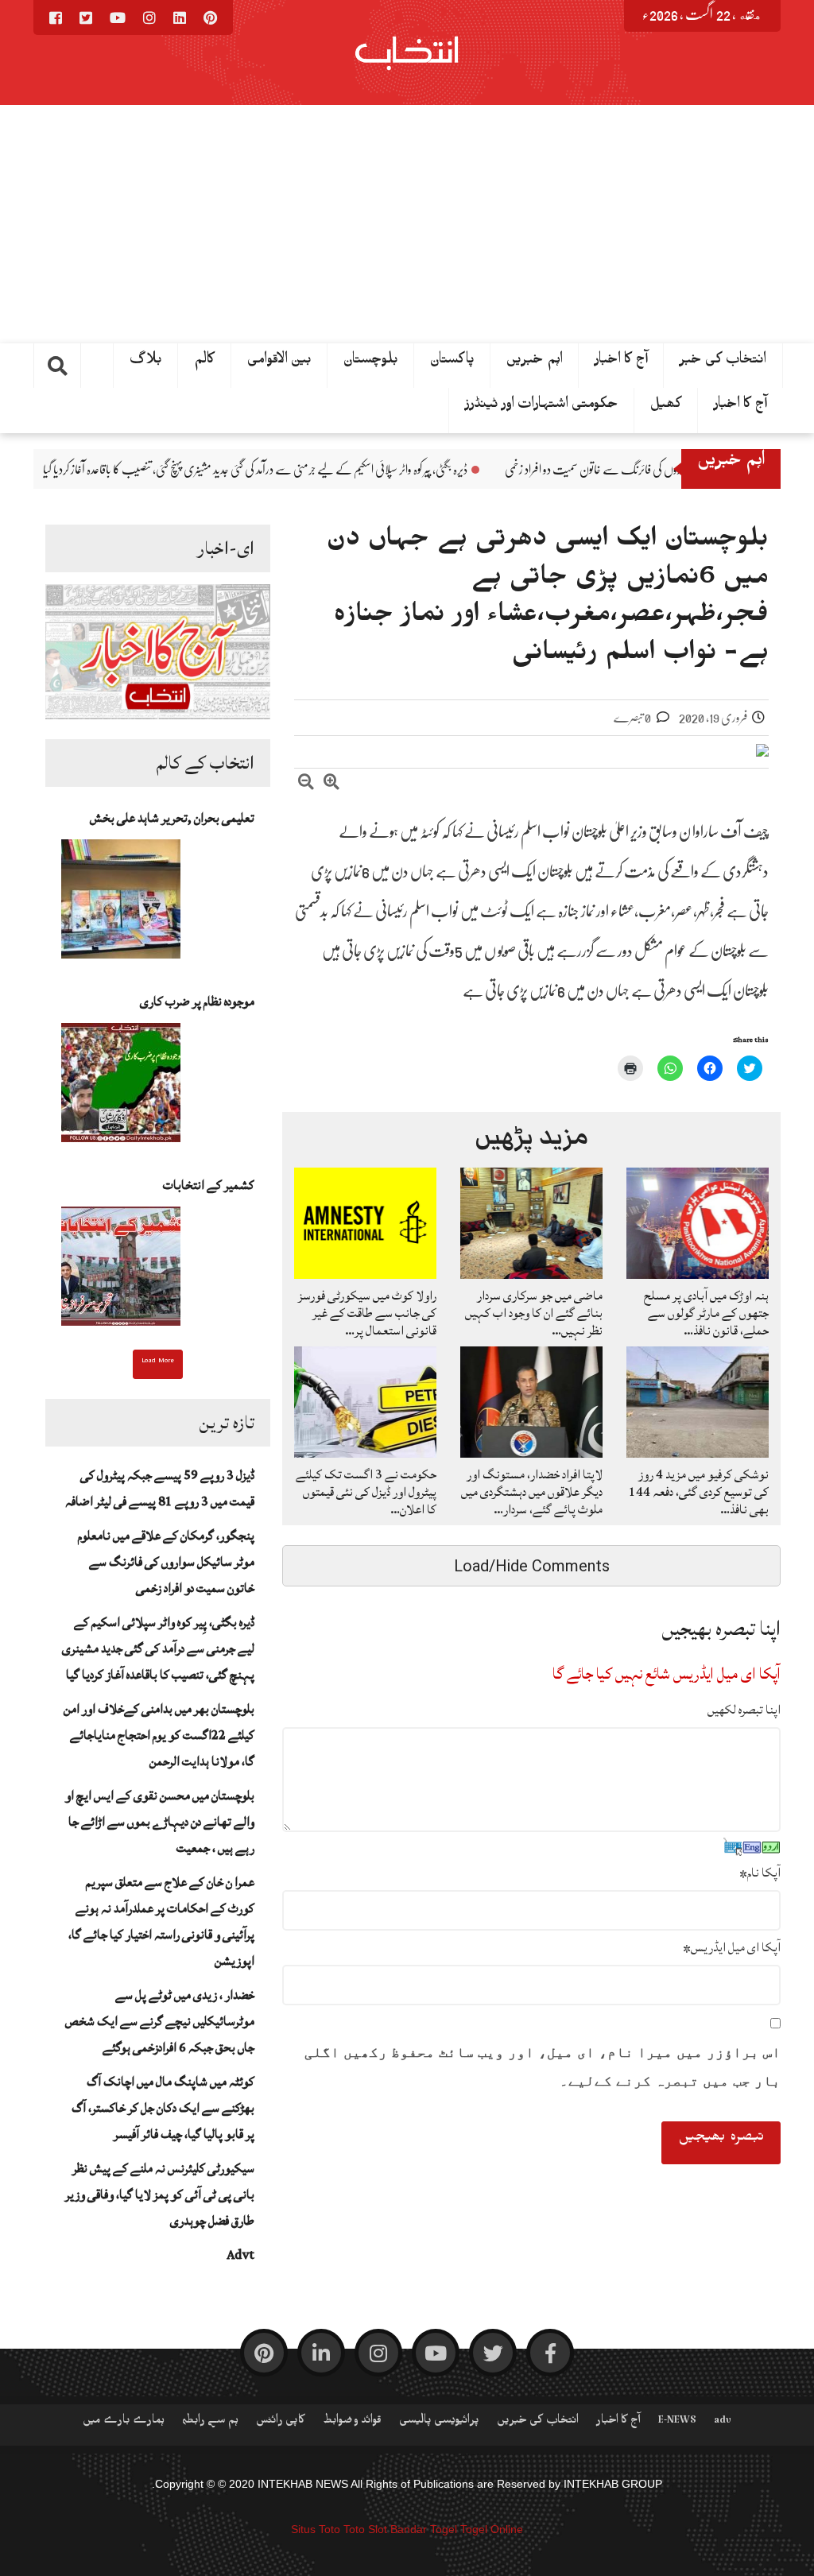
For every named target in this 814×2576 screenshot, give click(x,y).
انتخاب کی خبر (723, 362)
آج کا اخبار (621, 362)
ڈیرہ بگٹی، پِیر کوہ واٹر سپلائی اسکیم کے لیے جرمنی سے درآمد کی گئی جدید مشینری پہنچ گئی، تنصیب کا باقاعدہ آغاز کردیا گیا (393, 470)
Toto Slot (365, 2529)
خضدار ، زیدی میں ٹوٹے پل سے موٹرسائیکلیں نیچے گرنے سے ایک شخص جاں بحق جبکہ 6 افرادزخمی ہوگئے (160, 2021)
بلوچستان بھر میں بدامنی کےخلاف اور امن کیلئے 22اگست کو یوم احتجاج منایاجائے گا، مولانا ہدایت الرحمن (159, 1735)
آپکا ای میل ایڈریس (732, 1947)
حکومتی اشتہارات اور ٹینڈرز (542, 407)
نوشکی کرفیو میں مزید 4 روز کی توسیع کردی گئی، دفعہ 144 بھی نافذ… (699, 1492)
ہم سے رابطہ (210, 2423)
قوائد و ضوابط (352, 2423)
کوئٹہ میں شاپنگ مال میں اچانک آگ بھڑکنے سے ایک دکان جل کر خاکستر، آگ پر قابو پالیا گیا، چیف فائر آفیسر (163, 2108)
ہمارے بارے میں (124, 2423)
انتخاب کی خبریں (538, 2423)
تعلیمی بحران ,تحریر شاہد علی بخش (172, 818)
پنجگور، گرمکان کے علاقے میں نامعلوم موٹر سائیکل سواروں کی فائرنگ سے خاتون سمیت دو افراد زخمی (166, 1562)
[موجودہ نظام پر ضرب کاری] (121, 1087)
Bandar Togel (424, 2529)
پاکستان (452, 362)
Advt (240, 2255)
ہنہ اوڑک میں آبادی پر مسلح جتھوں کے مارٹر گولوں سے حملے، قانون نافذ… (706, 1313)
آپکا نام (760, 1873)
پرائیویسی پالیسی (439, 2423)
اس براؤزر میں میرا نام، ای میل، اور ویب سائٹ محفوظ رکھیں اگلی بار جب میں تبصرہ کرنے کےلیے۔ (543, 2067)
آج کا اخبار (740, 407)
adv (723, 2423)
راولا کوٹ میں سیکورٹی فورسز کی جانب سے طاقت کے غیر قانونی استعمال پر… (367, 1313)
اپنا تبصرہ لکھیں (744, 1710)
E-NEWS (677, 2423)
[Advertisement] (407, 224)
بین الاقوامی (279, 362)
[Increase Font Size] (331, 784)
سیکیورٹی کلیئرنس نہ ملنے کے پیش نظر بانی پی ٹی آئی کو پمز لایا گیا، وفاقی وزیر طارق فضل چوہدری (160, 2194)
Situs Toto (316, 2529)
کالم (205, 362)
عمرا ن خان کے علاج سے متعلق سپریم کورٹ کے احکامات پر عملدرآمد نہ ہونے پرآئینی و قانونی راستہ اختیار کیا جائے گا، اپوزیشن (161, 1921)
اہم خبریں (535, 362)
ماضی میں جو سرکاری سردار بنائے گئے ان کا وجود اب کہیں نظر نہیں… (534, 1313)
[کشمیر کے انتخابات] (121, 1271)
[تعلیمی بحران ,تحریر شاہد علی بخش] (121, 904)
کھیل (666, 407)
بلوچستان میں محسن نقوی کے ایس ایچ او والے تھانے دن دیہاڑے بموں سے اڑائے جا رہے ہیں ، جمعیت (160, 1822)
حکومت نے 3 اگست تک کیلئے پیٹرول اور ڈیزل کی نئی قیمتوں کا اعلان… (366, 1492)
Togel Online (492, 2529)
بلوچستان (371, 362)
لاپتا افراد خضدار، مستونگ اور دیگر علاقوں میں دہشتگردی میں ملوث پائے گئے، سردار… (532, 1492)
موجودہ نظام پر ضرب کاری (197, 1001)
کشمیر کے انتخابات (209, 1185)
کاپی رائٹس (281, 2423)
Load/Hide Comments (532, 1566)
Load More (158, 1362)
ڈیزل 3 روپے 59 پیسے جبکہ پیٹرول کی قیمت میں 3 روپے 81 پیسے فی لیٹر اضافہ (160, 1488)
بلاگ (146, 362)
